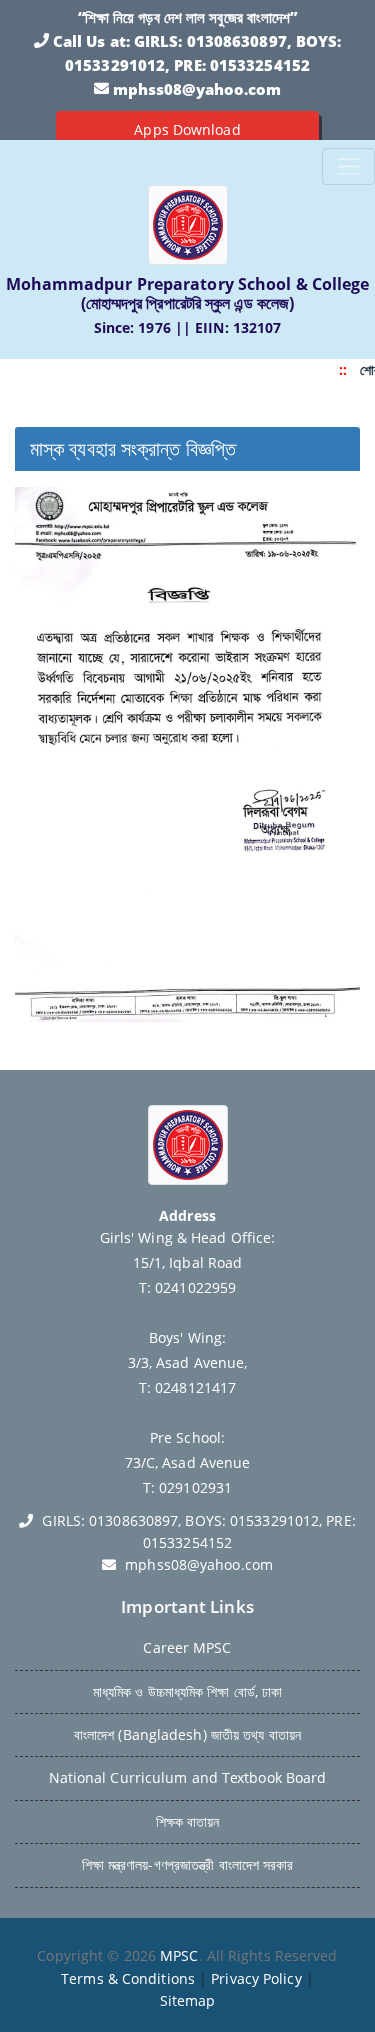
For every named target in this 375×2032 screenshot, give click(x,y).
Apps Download (187, 129)
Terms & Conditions (128, 1978)
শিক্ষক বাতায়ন (188, 1821)
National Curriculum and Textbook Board (188, 1777)
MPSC (179, 1955)
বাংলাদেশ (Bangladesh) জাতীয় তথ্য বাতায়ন (187, 1734)
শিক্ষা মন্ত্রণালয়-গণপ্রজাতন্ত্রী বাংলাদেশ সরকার (188, 1864)
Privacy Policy (256, 1978)
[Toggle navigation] (348, 166)
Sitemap (188, 2000)
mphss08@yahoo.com (197, 89)
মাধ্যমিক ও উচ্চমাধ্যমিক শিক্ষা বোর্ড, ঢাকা (188, 1691)
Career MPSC (187, 1647)
